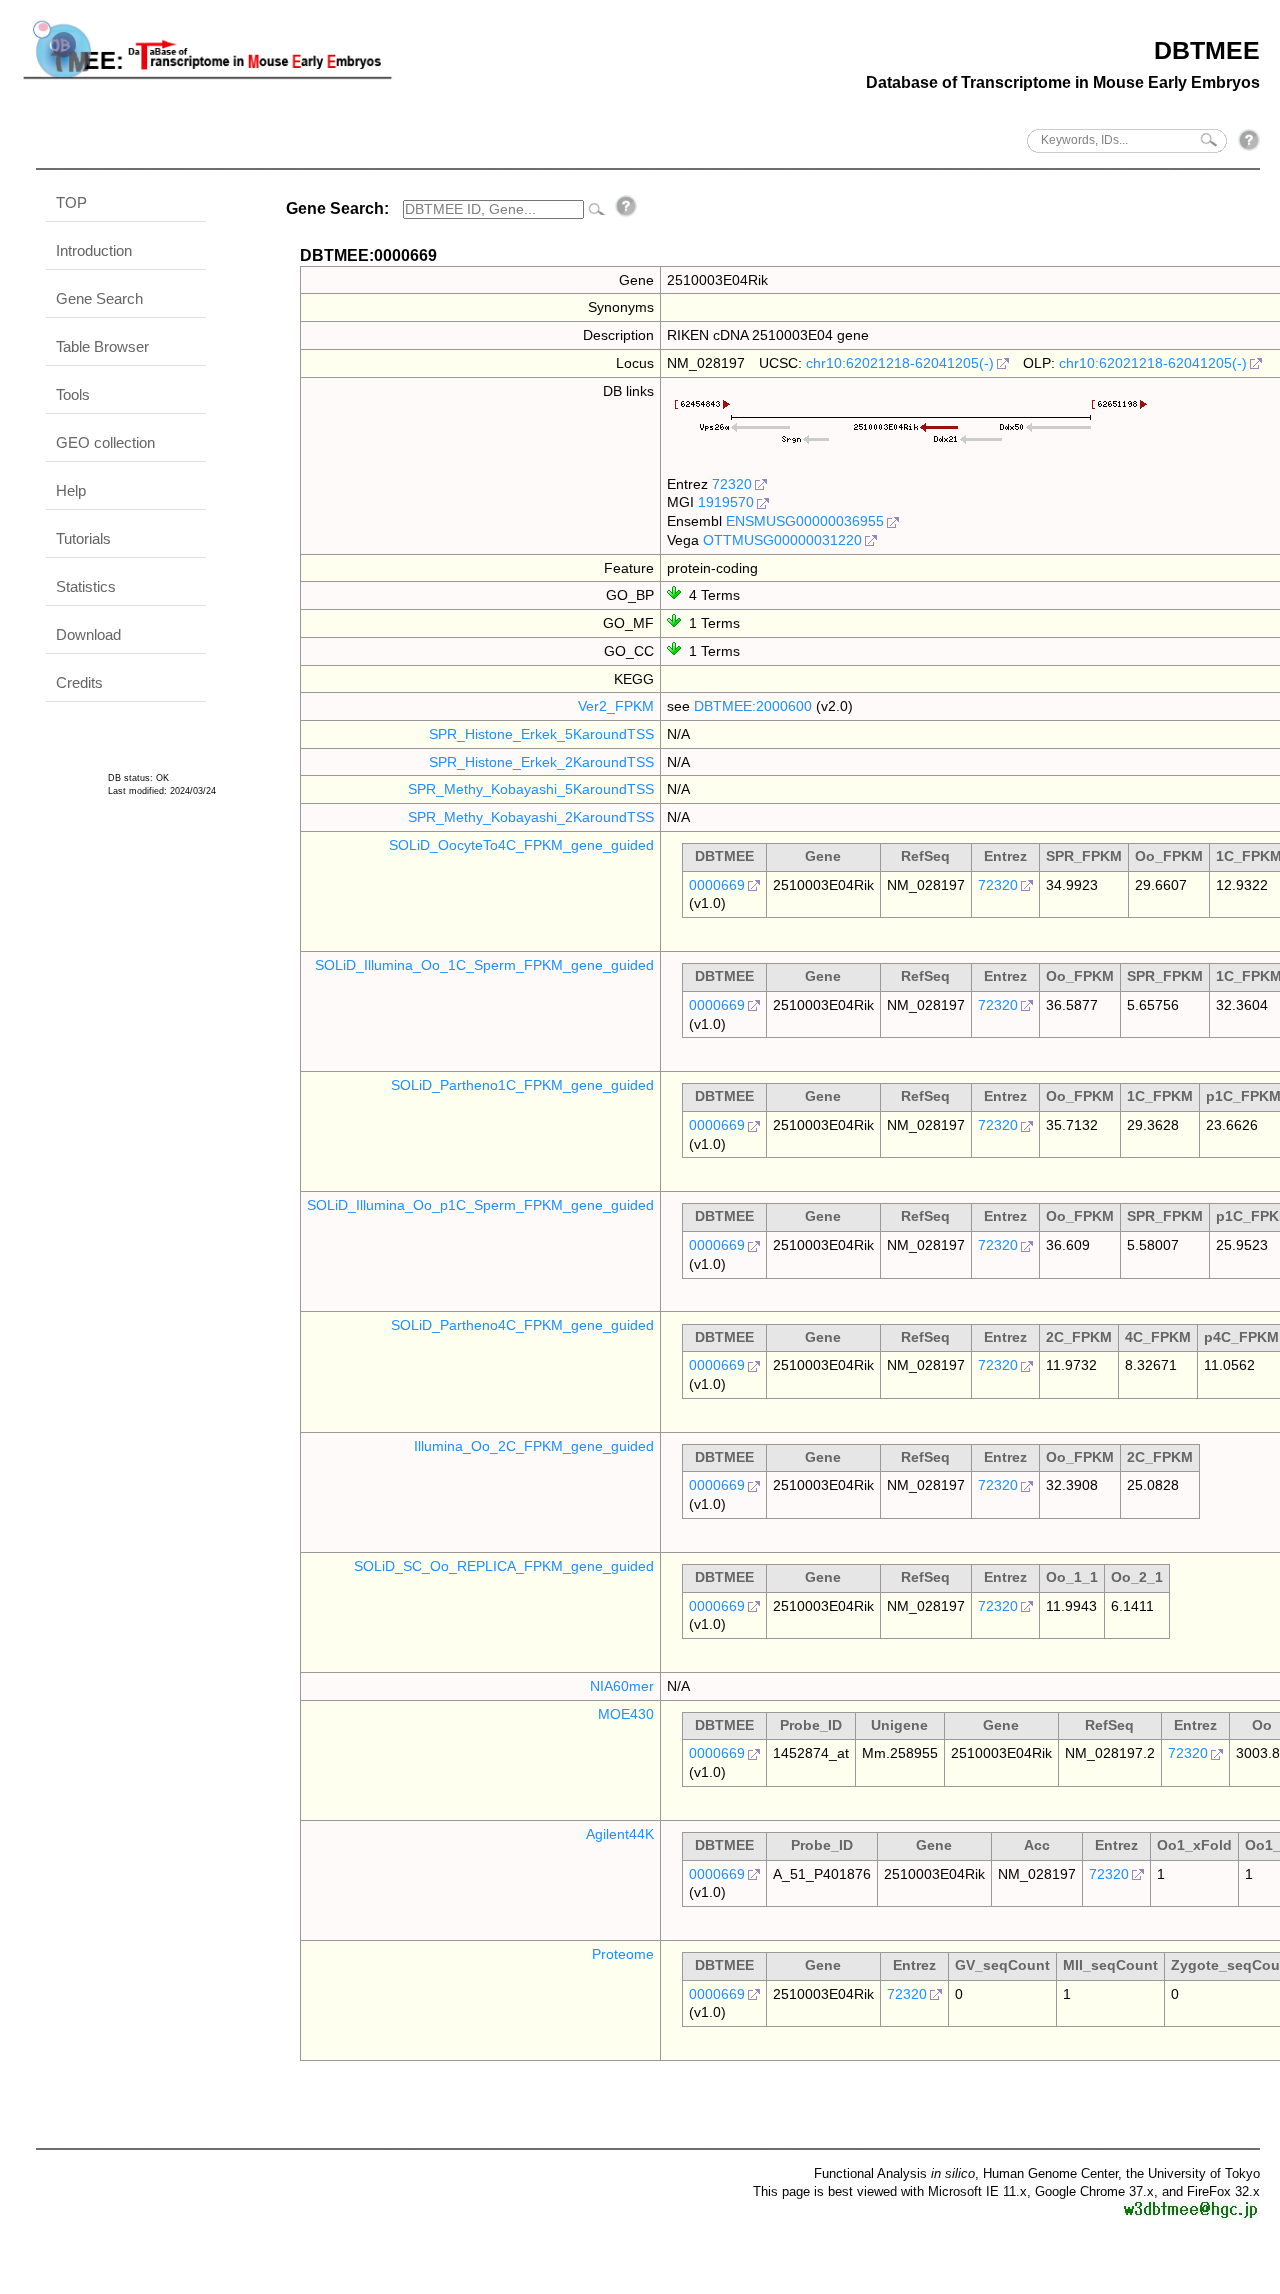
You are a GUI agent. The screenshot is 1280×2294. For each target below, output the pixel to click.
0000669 (717, 885)
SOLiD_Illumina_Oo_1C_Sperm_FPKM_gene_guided (484, 965)
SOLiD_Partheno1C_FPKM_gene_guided (522, 1085)
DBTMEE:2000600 (753, 706)
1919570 (726, 502)
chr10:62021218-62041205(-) (900, 363)
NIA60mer (622, 1686)
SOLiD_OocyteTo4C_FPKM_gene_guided (521, 845)
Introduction (94, 250)
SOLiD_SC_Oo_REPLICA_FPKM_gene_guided (504, 1566)
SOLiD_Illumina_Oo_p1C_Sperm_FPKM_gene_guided (480, 1205)
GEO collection (105, 442)
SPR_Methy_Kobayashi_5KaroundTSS (531, 789)
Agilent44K (620, 1834)
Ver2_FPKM (616, 706)
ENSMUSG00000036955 (805, 521)
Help (71, 490)
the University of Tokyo (1193, 2173)
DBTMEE (1207, 50)
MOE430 (626, 1714)
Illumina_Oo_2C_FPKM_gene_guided (534, 1446)
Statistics (86, 586)
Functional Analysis (894, 2173)
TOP (71, 202)
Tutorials (83, 538)
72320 (732, 484)
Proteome (623, 1954)
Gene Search (99, 298)
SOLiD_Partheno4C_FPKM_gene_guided (522, 1325)
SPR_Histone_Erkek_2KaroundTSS (541, 762)
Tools (73, 394)
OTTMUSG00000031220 (782, 540)
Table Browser (102, 346)
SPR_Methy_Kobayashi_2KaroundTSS (531, 817)
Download (88, 634)
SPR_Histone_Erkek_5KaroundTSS (541, 734)
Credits (79, 682)
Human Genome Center (1050, 2173)
